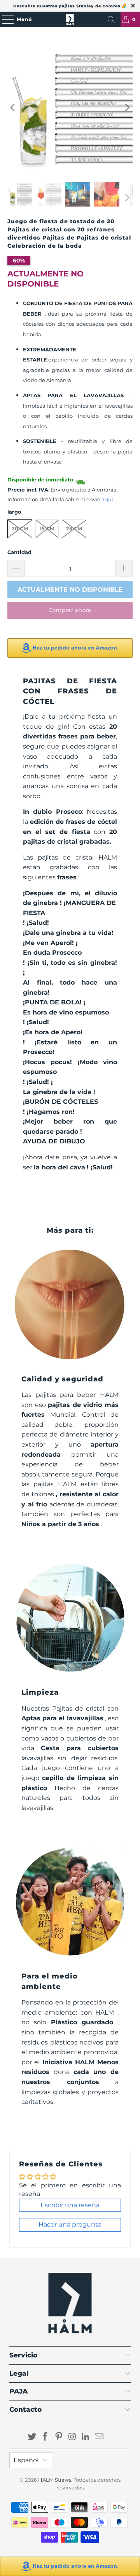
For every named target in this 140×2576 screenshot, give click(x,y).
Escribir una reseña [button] (70, 2205)
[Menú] (4, 19)
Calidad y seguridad (62, 1379)
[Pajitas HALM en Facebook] (45, 2437)
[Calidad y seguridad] (70, 1305)
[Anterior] (13, 108)
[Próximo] (127, 108)
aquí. (108, 499)
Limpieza (40, 1692)
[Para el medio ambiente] (70, 1902)
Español (26, 2460)
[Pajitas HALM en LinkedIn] (86, 2437)
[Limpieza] (70, 1618)
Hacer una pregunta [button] (70, 2224)
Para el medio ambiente (50, 1981)
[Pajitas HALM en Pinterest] (59, 2437)
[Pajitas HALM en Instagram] (73, 2437)
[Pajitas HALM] (70, 19)
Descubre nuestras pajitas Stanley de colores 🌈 (70, 6)
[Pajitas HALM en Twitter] (32, 2437)
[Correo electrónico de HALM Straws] (100, 2437)
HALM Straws (55, 2480)
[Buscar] (111, 19)
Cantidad (19, 552)
